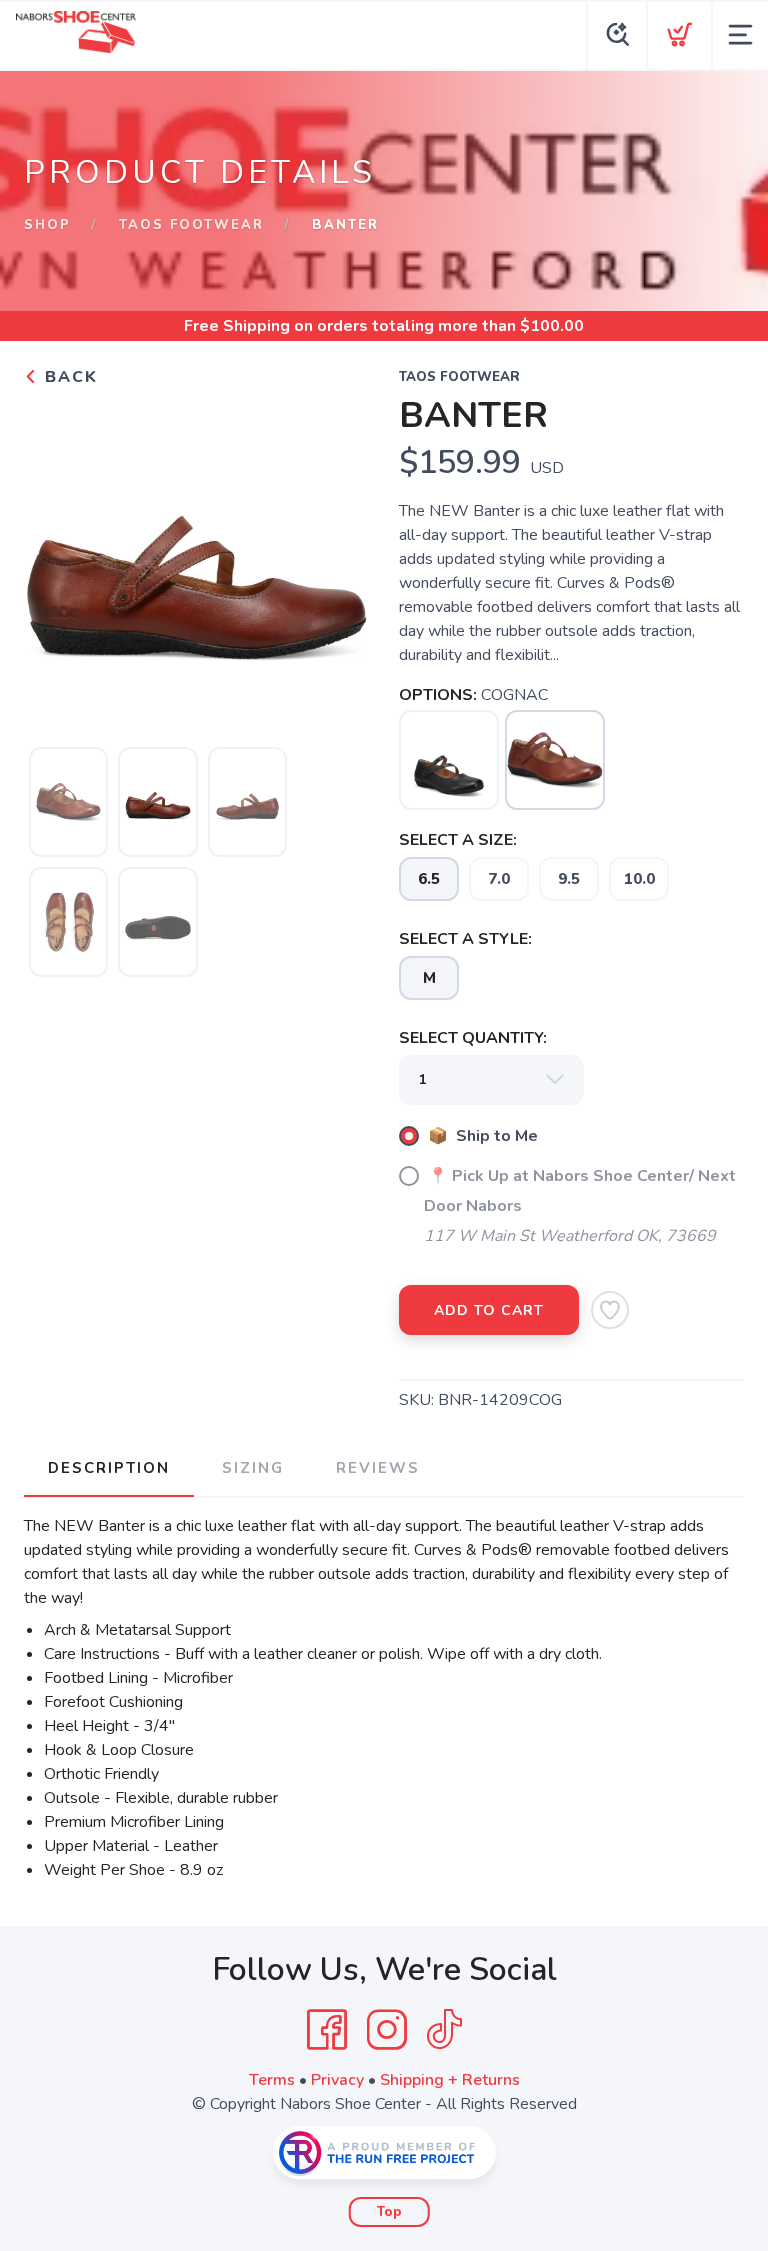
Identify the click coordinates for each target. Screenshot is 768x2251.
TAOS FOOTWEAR (191, 225)
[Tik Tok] (444, 2030)
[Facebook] (327, 2030)
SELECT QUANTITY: (473, 1038)
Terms (272, 2080)
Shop (47, 225)
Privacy (337, 2080)
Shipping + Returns (450, 2080)
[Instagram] (387, 2030)
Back (68, 377)
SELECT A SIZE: (458, 840)
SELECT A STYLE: (465, 939)
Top (389, 2212)
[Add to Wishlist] (610, 1310)
